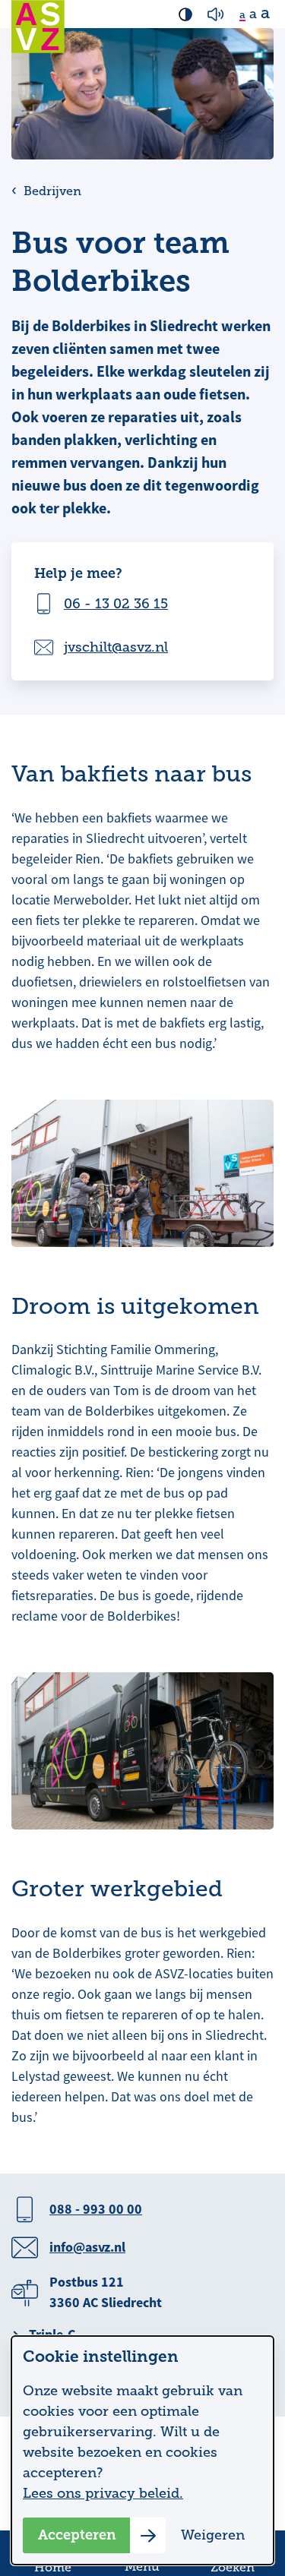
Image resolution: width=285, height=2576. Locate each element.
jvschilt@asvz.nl (116, 647)
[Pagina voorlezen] (216, 14)
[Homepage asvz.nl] (38, 27)
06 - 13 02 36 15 (116, 604)
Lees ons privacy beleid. (103, 2493)
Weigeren (213, 2535)
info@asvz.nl (87, 2247)
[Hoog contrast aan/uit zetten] (185, 14)
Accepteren (77, 2535)
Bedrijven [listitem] (51, 191)
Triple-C (52, 2334)
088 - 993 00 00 (96, 2209)
